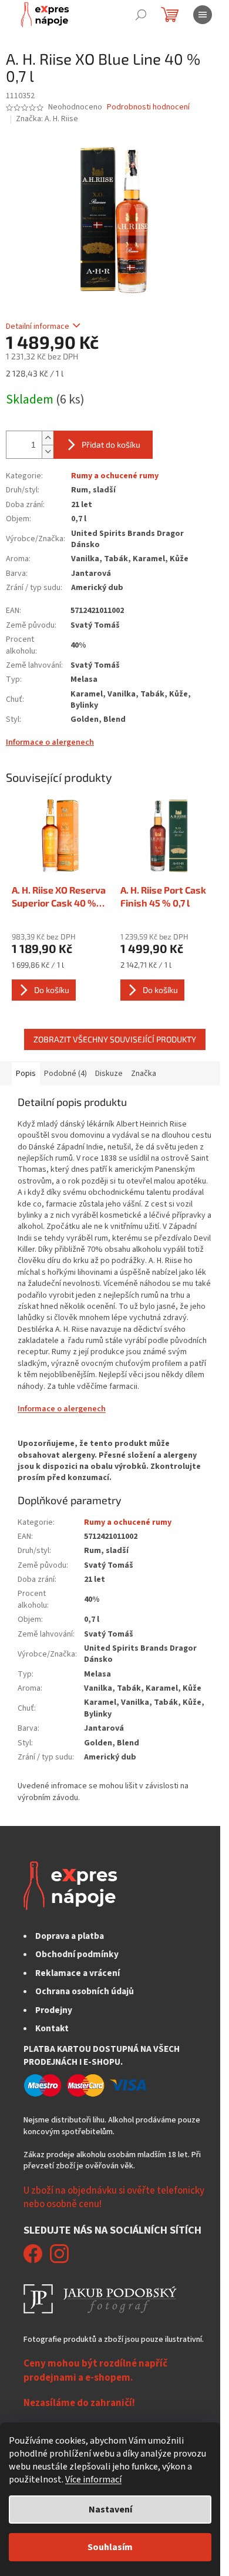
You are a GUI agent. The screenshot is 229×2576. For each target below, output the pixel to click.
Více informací (93, 2480)
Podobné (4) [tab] (65, 1074)
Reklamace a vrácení (78, 1973)
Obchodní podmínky (77, 1954)
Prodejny (54, 2010)
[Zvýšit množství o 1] (48, 438)
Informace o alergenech (50, 742)
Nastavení (110, 2510)
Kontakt (52, 2028)
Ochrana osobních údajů (85, 1991)
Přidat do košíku (111, 444)
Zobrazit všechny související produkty (115, 1039)
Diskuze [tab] (109, 1074)
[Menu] (203, 15)
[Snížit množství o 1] (48, 451)
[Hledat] (141, 15)
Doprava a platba (70, 1936)
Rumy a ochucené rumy (115, 476)
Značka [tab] (144, 1074)
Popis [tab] (26, 1074)
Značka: (47, 119)
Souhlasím (110, 2547)
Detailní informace (38, 326)
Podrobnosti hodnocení (148, 107)
